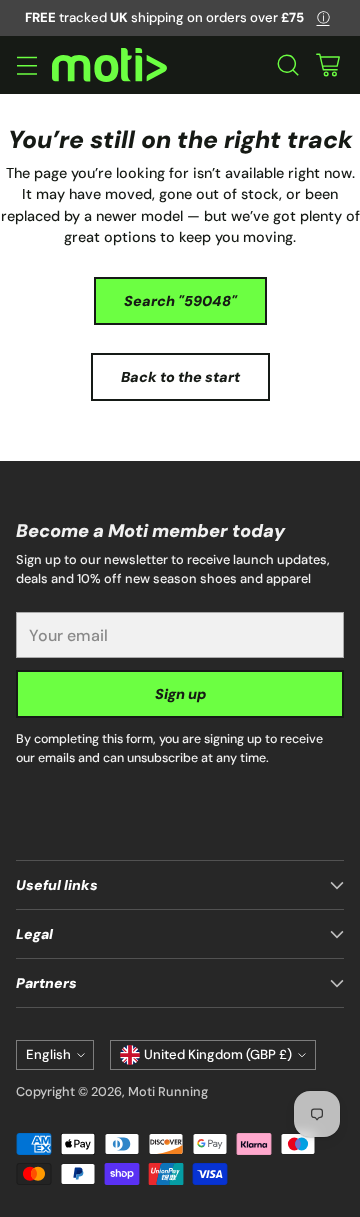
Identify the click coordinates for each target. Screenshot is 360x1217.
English (48, 1054)
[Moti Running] (109, 65)
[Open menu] (26, 65)
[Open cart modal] (327, 65)
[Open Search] (287, 65)
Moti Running (168, 1091)
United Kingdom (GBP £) (218, 1054)
